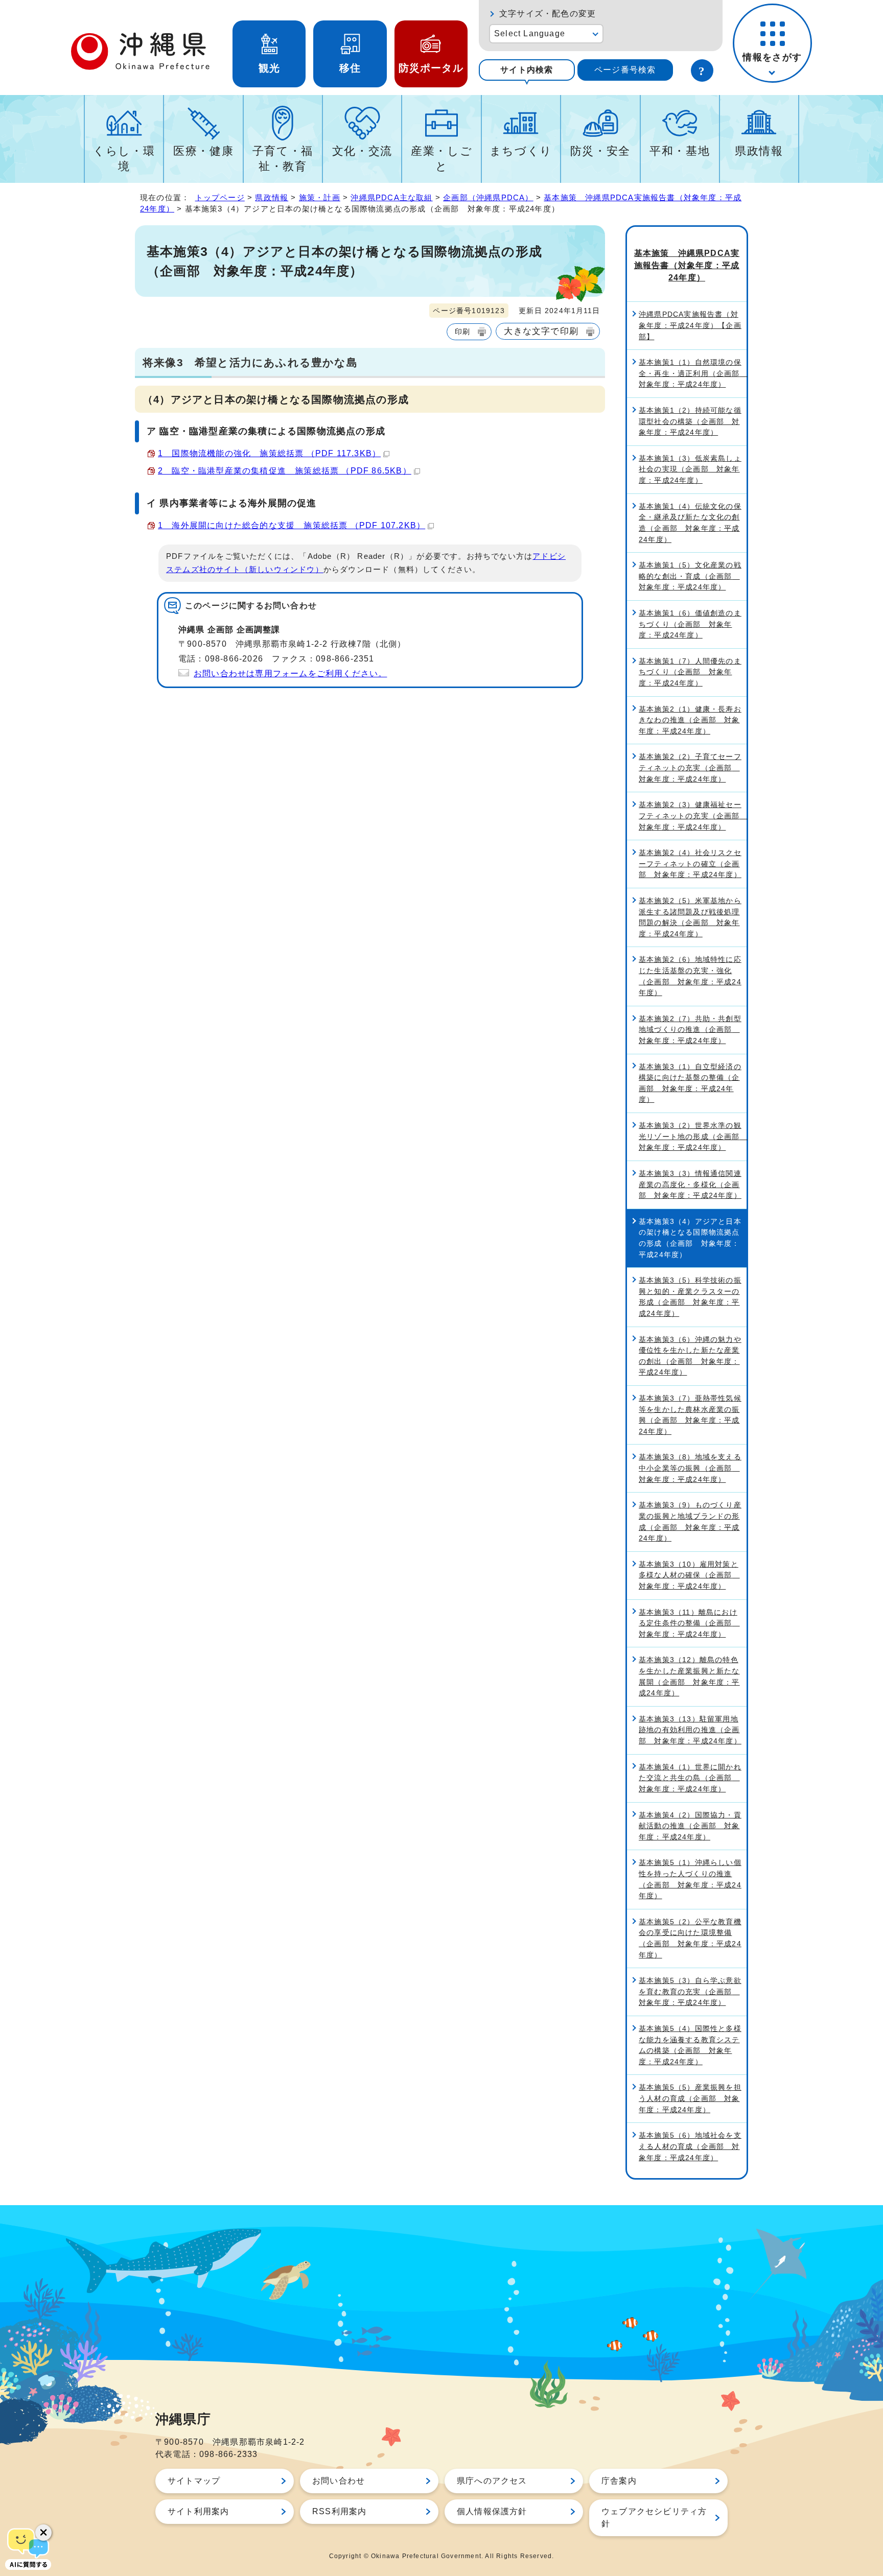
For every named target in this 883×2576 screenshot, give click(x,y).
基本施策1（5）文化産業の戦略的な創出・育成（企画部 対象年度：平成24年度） (690, 576)
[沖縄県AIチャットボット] (28, 2548)
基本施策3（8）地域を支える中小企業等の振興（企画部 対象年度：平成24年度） (690, 1468)
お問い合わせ (339, 2481)
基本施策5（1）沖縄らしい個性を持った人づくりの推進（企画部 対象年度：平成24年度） (690, 1879)
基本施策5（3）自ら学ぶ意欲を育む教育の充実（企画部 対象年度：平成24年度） (690, 1991)
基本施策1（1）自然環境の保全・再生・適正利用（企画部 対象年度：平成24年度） (693, 373)
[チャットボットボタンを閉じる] (43, 2533)
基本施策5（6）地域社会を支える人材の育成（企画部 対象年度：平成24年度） (690, 2146)
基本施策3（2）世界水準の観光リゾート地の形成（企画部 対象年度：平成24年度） (693, 1136)
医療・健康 (203, 151)
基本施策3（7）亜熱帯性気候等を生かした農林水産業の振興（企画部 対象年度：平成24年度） (690, 1415)
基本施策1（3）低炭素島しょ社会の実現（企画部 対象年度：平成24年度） (690, 469)
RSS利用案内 (339, 2511)
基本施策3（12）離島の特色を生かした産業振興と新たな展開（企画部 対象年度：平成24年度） (689, 1676)
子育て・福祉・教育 (283, 159)
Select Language (530, 33)
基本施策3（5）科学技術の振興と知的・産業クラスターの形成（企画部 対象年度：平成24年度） (690, 1297)
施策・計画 (320, 197)
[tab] (527, 70)
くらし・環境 (124, 159)
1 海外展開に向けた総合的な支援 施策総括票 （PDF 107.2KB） (292, 525)
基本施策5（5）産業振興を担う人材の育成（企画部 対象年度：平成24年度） (690, 2098)
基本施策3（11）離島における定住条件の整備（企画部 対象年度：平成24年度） (689, 1623)
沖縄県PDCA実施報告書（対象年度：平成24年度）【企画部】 (690, 325)
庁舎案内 (619, 2481)
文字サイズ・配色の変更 (548, 14)
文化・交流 (362, 151)
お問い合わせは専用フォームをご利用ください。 (290, 673)
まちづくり (521, 151)
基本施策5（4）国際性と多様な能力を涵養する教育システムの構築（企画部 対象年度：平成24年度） (690, 2045)
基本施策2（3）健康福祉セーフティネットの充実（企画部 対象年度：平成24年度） (693, 816)
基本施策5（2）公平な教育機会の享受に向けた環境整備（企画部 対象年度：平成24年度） (690, 1938)
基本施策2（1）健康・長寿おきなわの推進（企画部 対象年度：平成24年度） (690, 720)
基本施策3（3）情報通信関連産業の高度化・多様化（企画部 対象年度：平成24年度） (690, 1184)
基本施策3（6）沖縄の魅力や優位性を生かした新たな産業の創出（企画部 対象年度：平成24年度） (690, 1356)
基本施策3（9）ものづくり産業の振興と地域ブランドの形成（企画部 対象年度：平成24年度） (690, 1521)
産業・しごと (441, 159)
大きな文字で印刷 (541, 331)
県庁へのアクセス (492, 2481)
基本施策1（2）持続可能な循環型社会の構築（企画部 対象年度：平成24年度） (690, 421)
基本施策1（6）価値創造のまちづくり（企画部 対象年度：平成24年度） (690, 624)
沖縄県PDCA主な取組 (391, 197)
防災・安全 (600, 151)
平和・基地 (680, 151)
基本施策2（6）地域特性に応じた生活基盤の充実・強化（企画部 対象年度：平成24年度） (690, 976)
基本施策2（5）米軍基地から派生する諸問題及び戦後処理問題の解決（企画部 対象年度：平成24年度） (690, 917)
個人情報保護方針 (492, 2511)
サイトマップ (194, 2481)
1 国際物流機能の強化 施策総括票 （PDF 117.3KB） (269, 453)
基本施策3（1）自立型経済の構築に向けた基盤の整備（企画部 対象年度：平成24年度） (690, 1083)
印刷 (462, 332)
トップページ (220, 197)
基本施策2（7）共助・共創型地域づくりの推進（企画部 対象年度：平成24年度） (690, 1030)
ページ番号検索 (625, 70)
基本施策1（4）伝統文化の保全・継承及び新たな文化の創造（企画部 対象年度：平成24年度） (690, 523)
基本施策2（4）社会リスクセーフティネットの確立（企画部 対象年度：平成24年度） (690, 864)
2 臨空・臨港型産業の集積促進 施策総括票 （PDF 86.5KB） (285, 471)
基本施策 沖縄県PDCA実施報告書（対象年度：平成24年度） (687, 265)
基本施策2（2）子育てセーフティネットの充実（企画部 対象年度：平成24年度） (690, 767)
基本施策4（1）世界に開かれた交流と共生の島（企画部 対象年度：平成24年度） (690, 1778)
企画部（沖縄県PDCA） (488, 197)
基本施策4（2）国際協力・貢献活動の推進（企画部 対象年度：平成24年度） (690, 1826)
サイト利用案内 (198, 2511)
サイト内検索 (527, 70)
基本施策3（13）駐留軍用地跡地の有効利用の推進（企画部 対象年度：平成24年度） (690, 1730)
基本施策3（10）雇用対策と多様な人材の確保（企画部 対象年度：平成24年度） (689, 1575)
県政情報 (759, 151)
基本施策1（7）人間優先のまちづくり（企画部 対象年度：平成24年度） (690, 672)
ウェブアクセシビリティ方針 (654, 2518)
